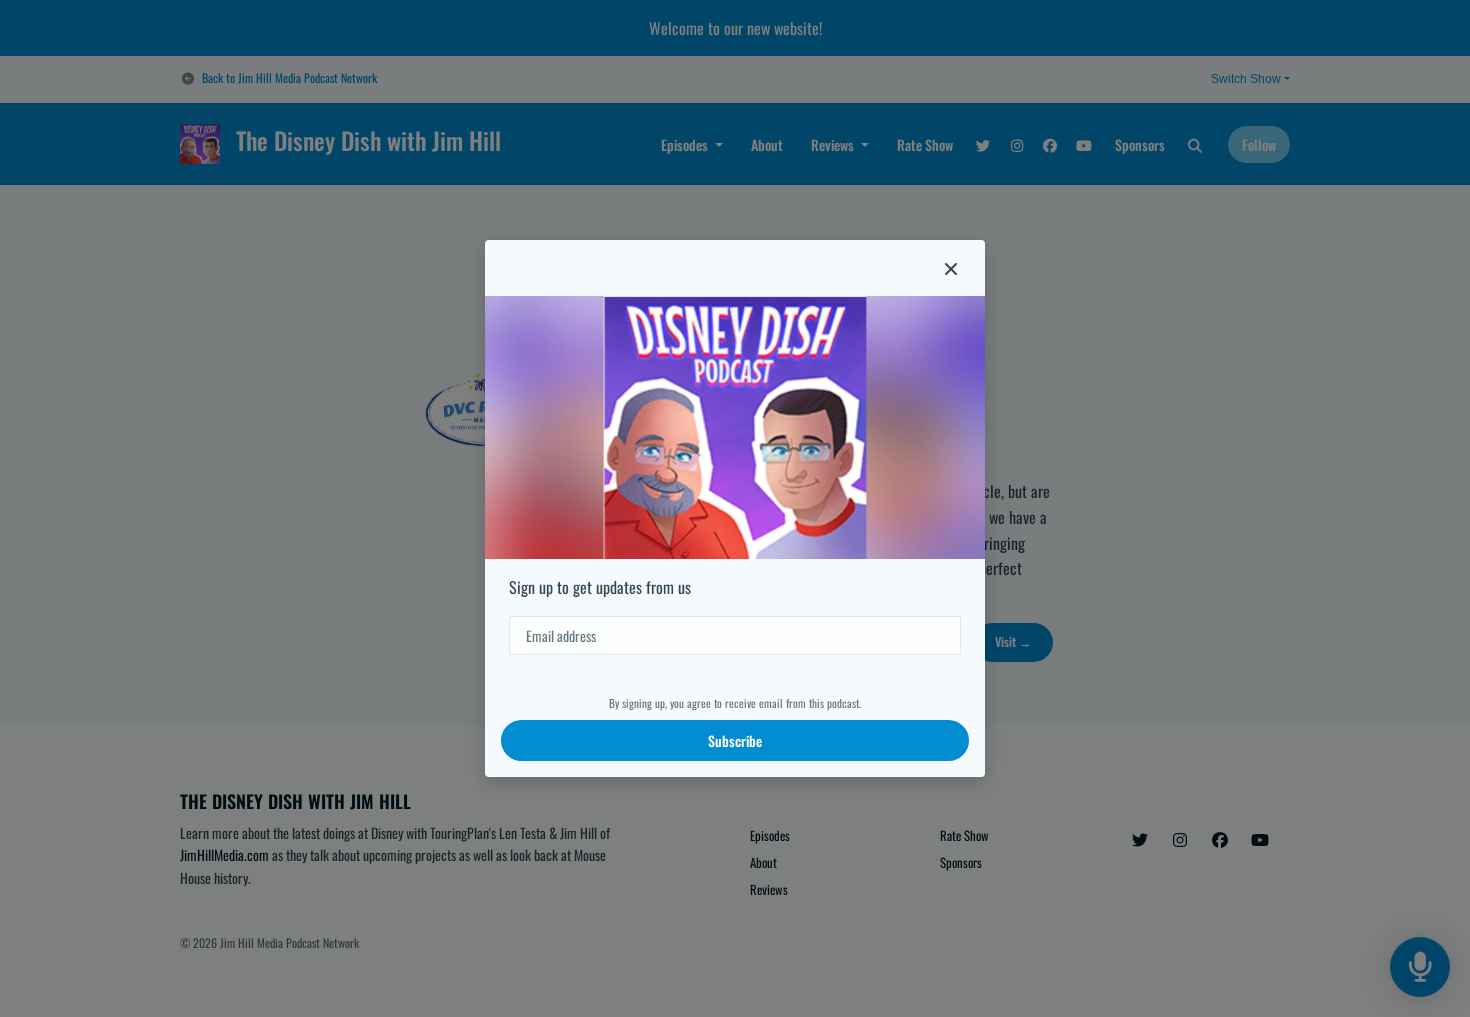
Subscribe (735, 740)
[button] (951, 268)
